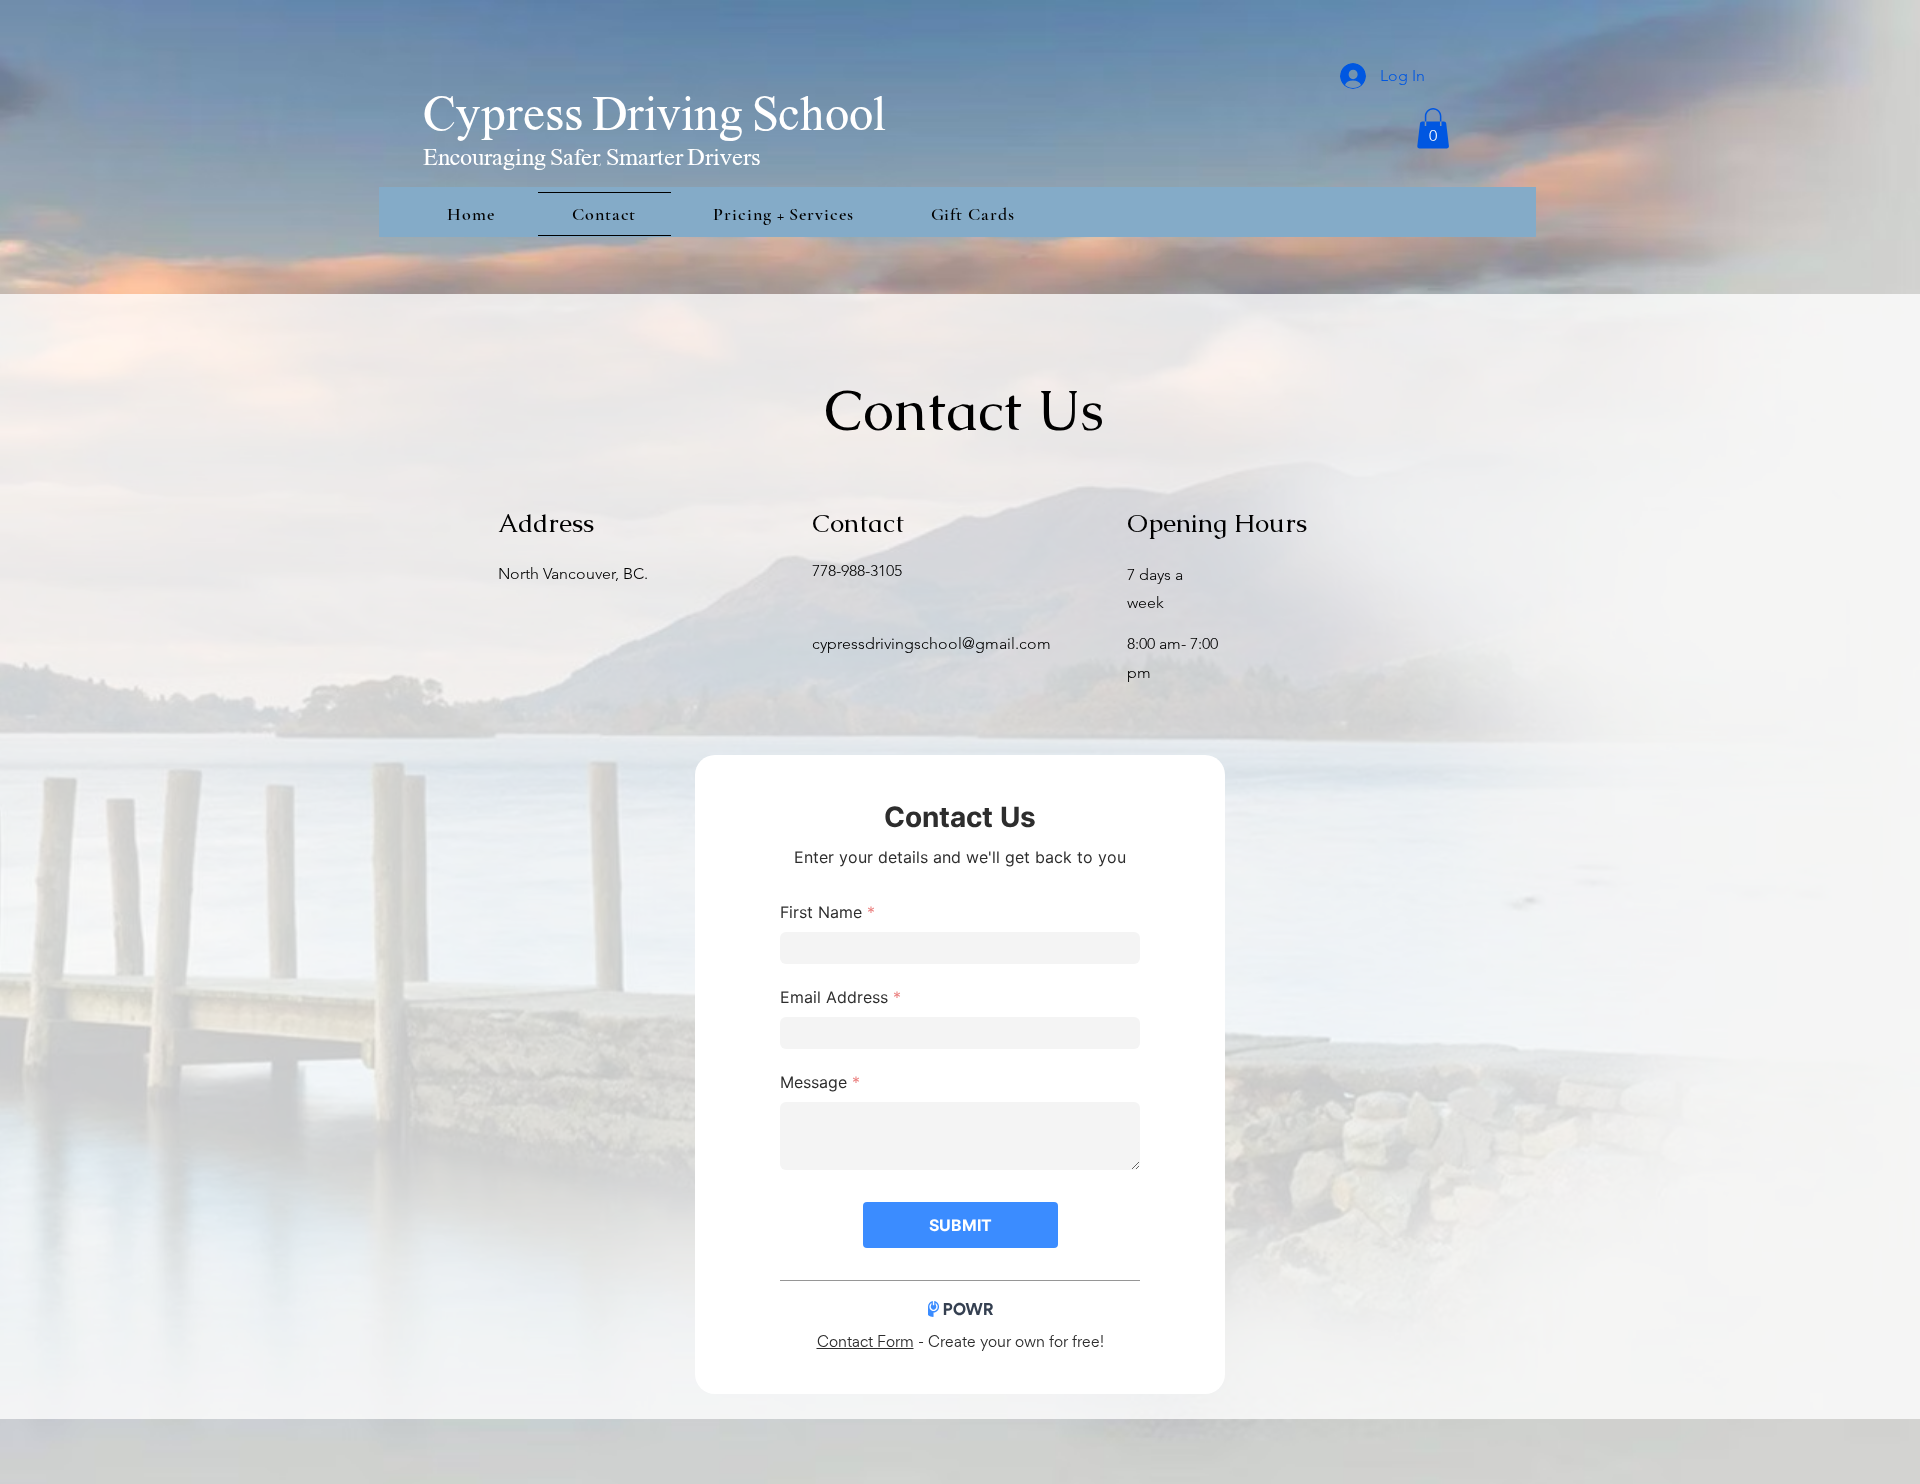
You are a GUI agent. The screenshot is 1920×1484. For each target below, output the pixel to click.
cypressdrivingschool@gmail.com (931, 643)
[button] (1433, 128)
